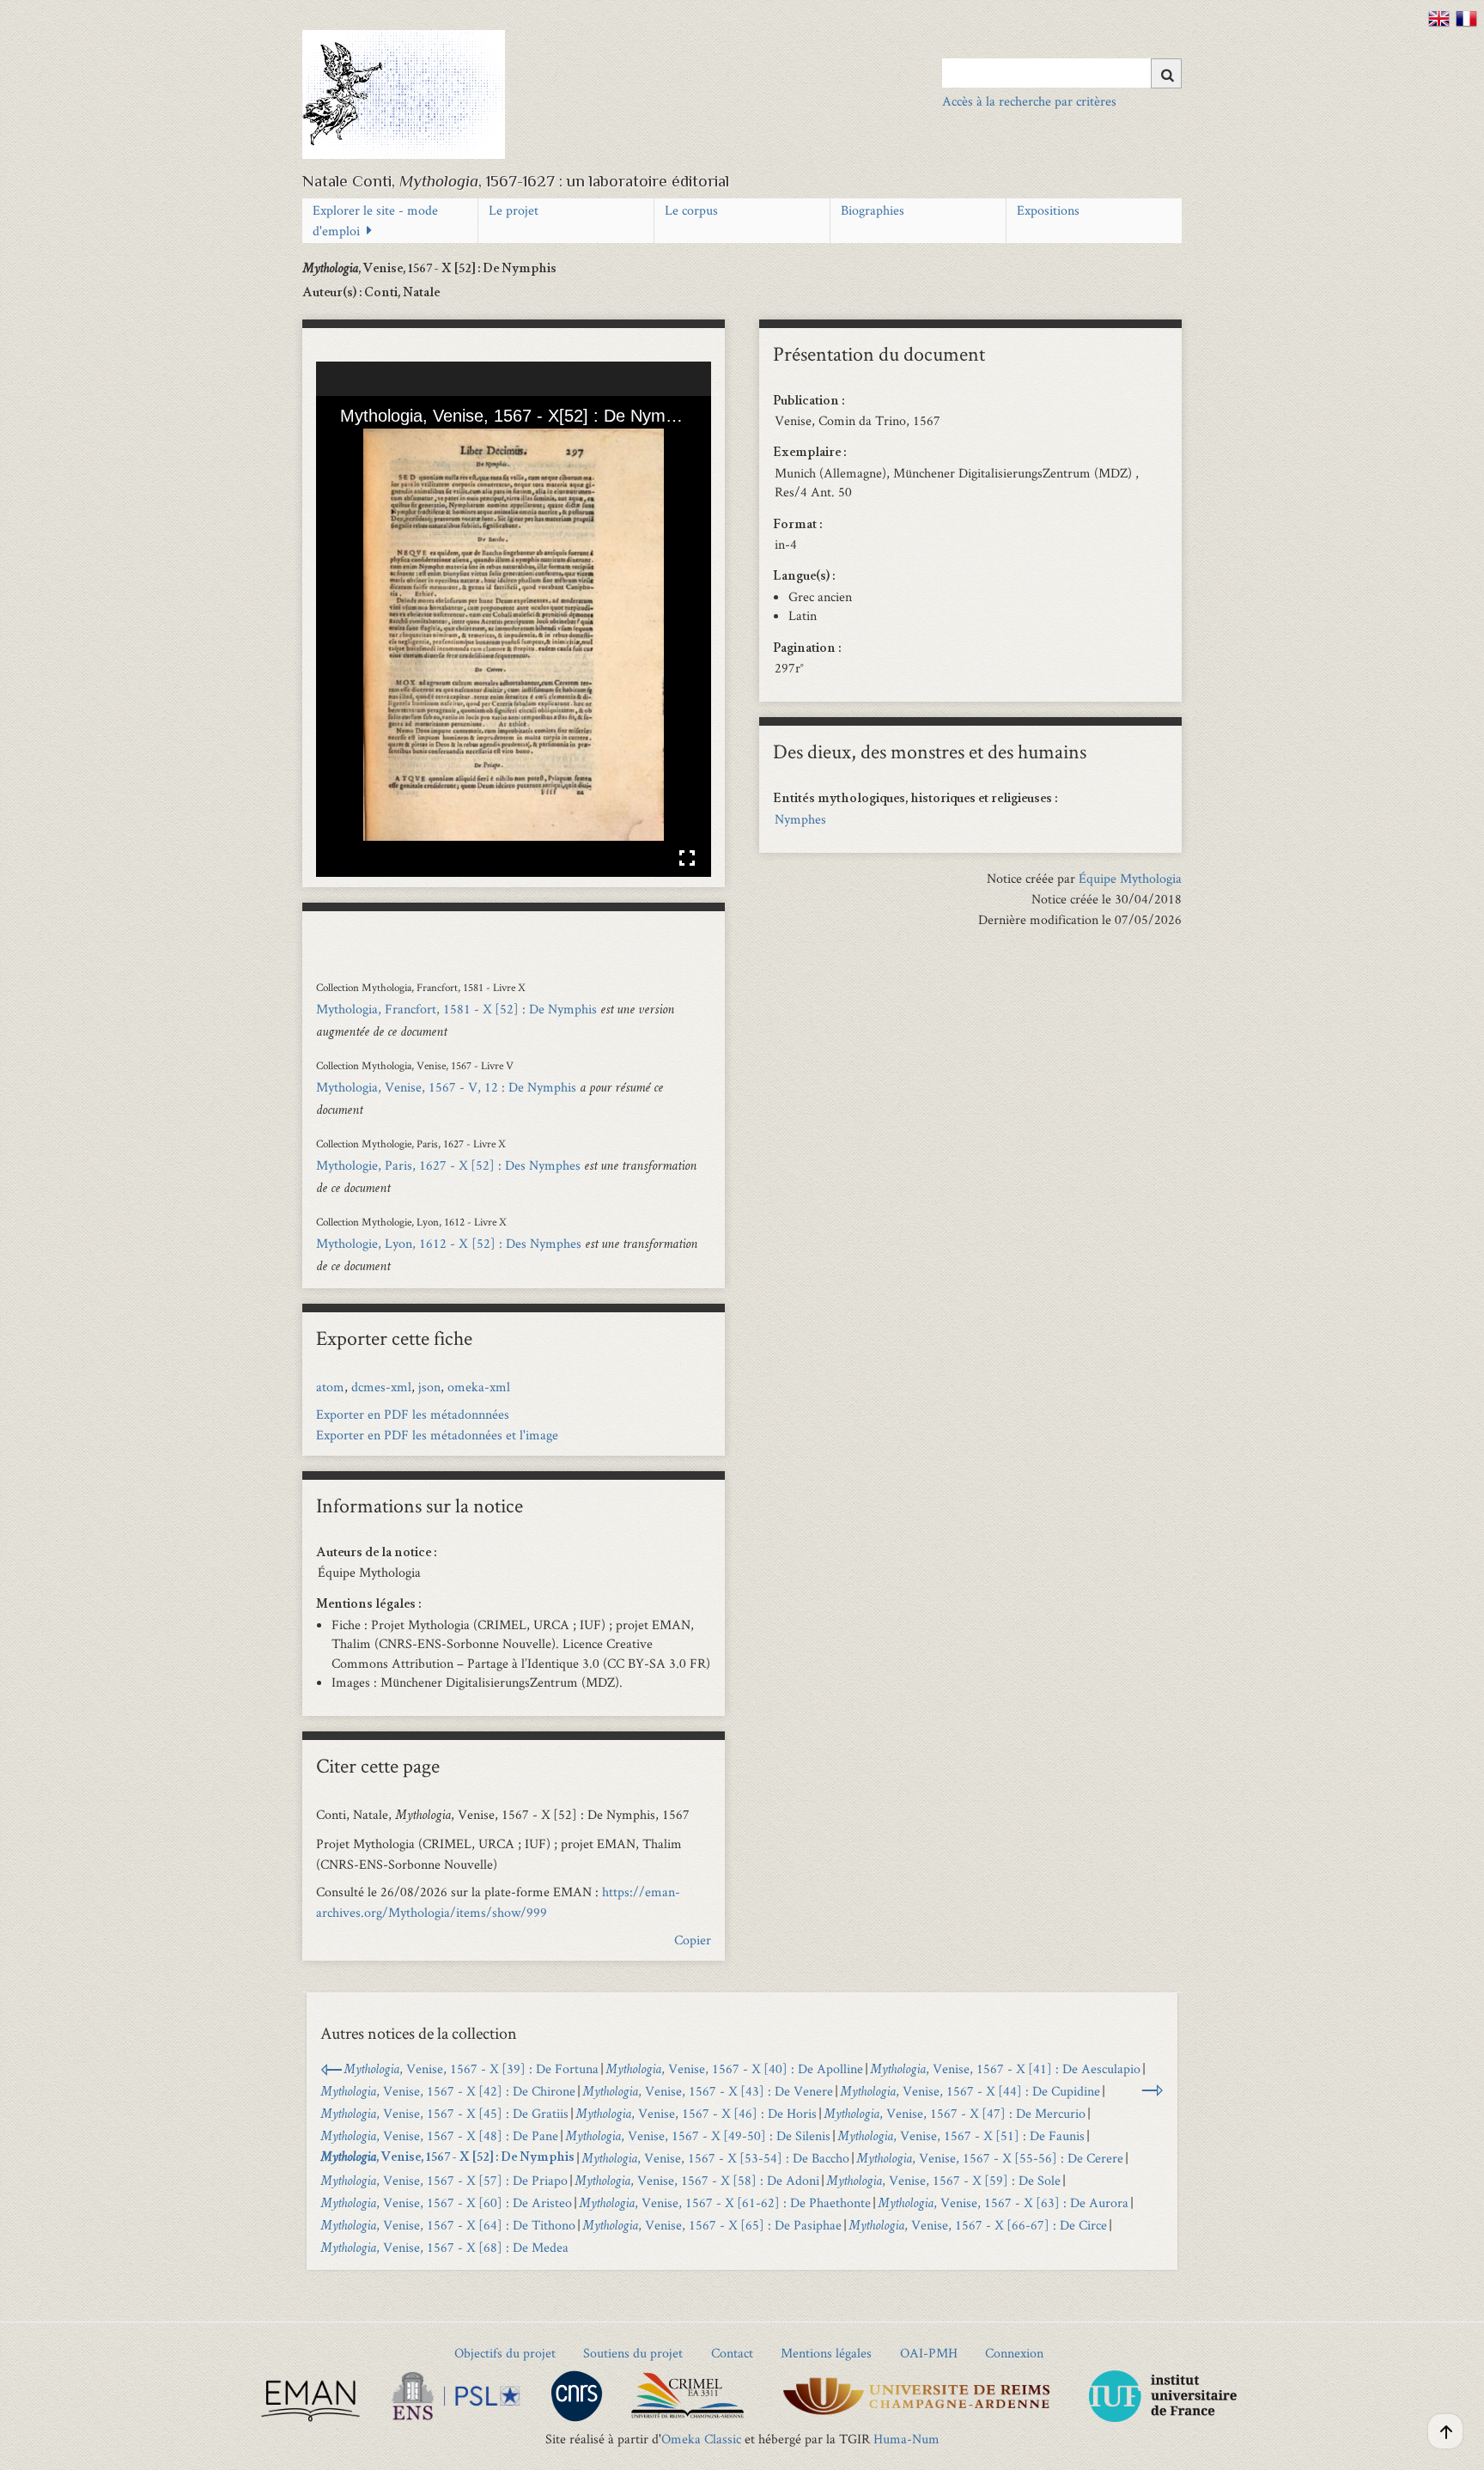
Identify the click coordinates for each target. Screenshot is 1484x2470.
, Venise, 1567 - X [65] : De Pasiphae (712, 2225)
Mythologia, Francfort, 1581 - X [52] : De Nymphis (456, 1009)
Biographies (873, 210)
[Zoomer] (344, 443)
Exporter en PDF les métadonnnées (413, 1414)
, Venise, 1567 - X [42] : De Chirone (448, 2091)
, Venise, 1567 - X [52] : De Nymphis (447, 2158)
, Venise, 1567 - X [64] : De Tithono (448, 2225)
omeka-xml (479, 1387)
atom (330, 1387)
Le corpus (691, 210)
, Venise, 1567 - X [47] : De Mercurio (955, 2113)
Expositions (1048, 210)
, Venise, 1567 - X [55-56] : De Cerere (990, 2158)
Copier (693, 1940)
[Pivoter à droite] (403, 443)
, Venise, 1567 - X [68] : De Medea (444, 2247)
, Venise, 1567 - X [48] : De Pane (439, 2135)
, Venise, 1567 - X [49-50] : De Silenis (698, 2135)
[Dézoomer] (374, 443)
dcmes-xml (381, 1387)
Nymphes (800, 819)
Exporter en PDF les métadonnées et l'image (437, 1435)
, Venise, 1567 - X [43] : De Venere (708, 2091)
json (429, 1387)
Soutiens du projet (633, 2353)
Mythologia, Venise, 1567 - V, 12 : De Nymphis (446, 1087)
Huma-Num (906, 2439)
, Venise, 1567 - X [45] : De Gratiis (444, 2113)
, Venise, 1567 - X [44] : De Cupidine (970, 2091)
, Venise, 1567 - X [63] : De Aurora (1003, 2202)
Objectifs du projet (505, 2353)
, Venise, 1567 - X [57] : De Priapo (444, 2180)
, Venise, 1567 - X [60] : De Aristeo (446, 2202)
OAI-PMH (929, 2353)
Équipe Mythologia (1130, 878)
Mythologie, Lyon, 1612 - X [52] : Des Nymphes (449, 1243)
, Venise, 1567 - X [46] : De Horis (696, 2113)
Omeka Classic (701, 2439)
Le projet (514, 210)
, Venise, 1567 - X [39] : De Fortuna (471, 2068)
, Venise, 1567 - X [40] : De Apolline (734, 2068)
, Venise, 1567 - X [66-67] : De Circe (978, 2225)
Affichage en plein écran (687, 858)
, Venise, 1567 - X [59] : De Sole (943, 2180)
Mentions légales (826, 2353)
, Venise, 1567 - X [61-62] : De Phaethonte (725, 2202)
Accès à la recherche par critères (1029, 101)
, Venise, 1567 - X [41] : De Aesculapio (1005, 2068)
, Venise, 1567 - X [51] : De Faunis (961, 2135)
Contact (732, 2353)
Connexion (1014, 2353)
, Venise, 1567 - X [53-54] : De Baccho (715, 2158)
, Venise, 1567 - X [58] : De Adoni (697, 2180)
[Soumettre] (1166, 73)
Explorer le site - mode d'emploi (375, 220)
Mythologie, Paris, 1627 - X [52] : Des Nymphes (448, 1165)
